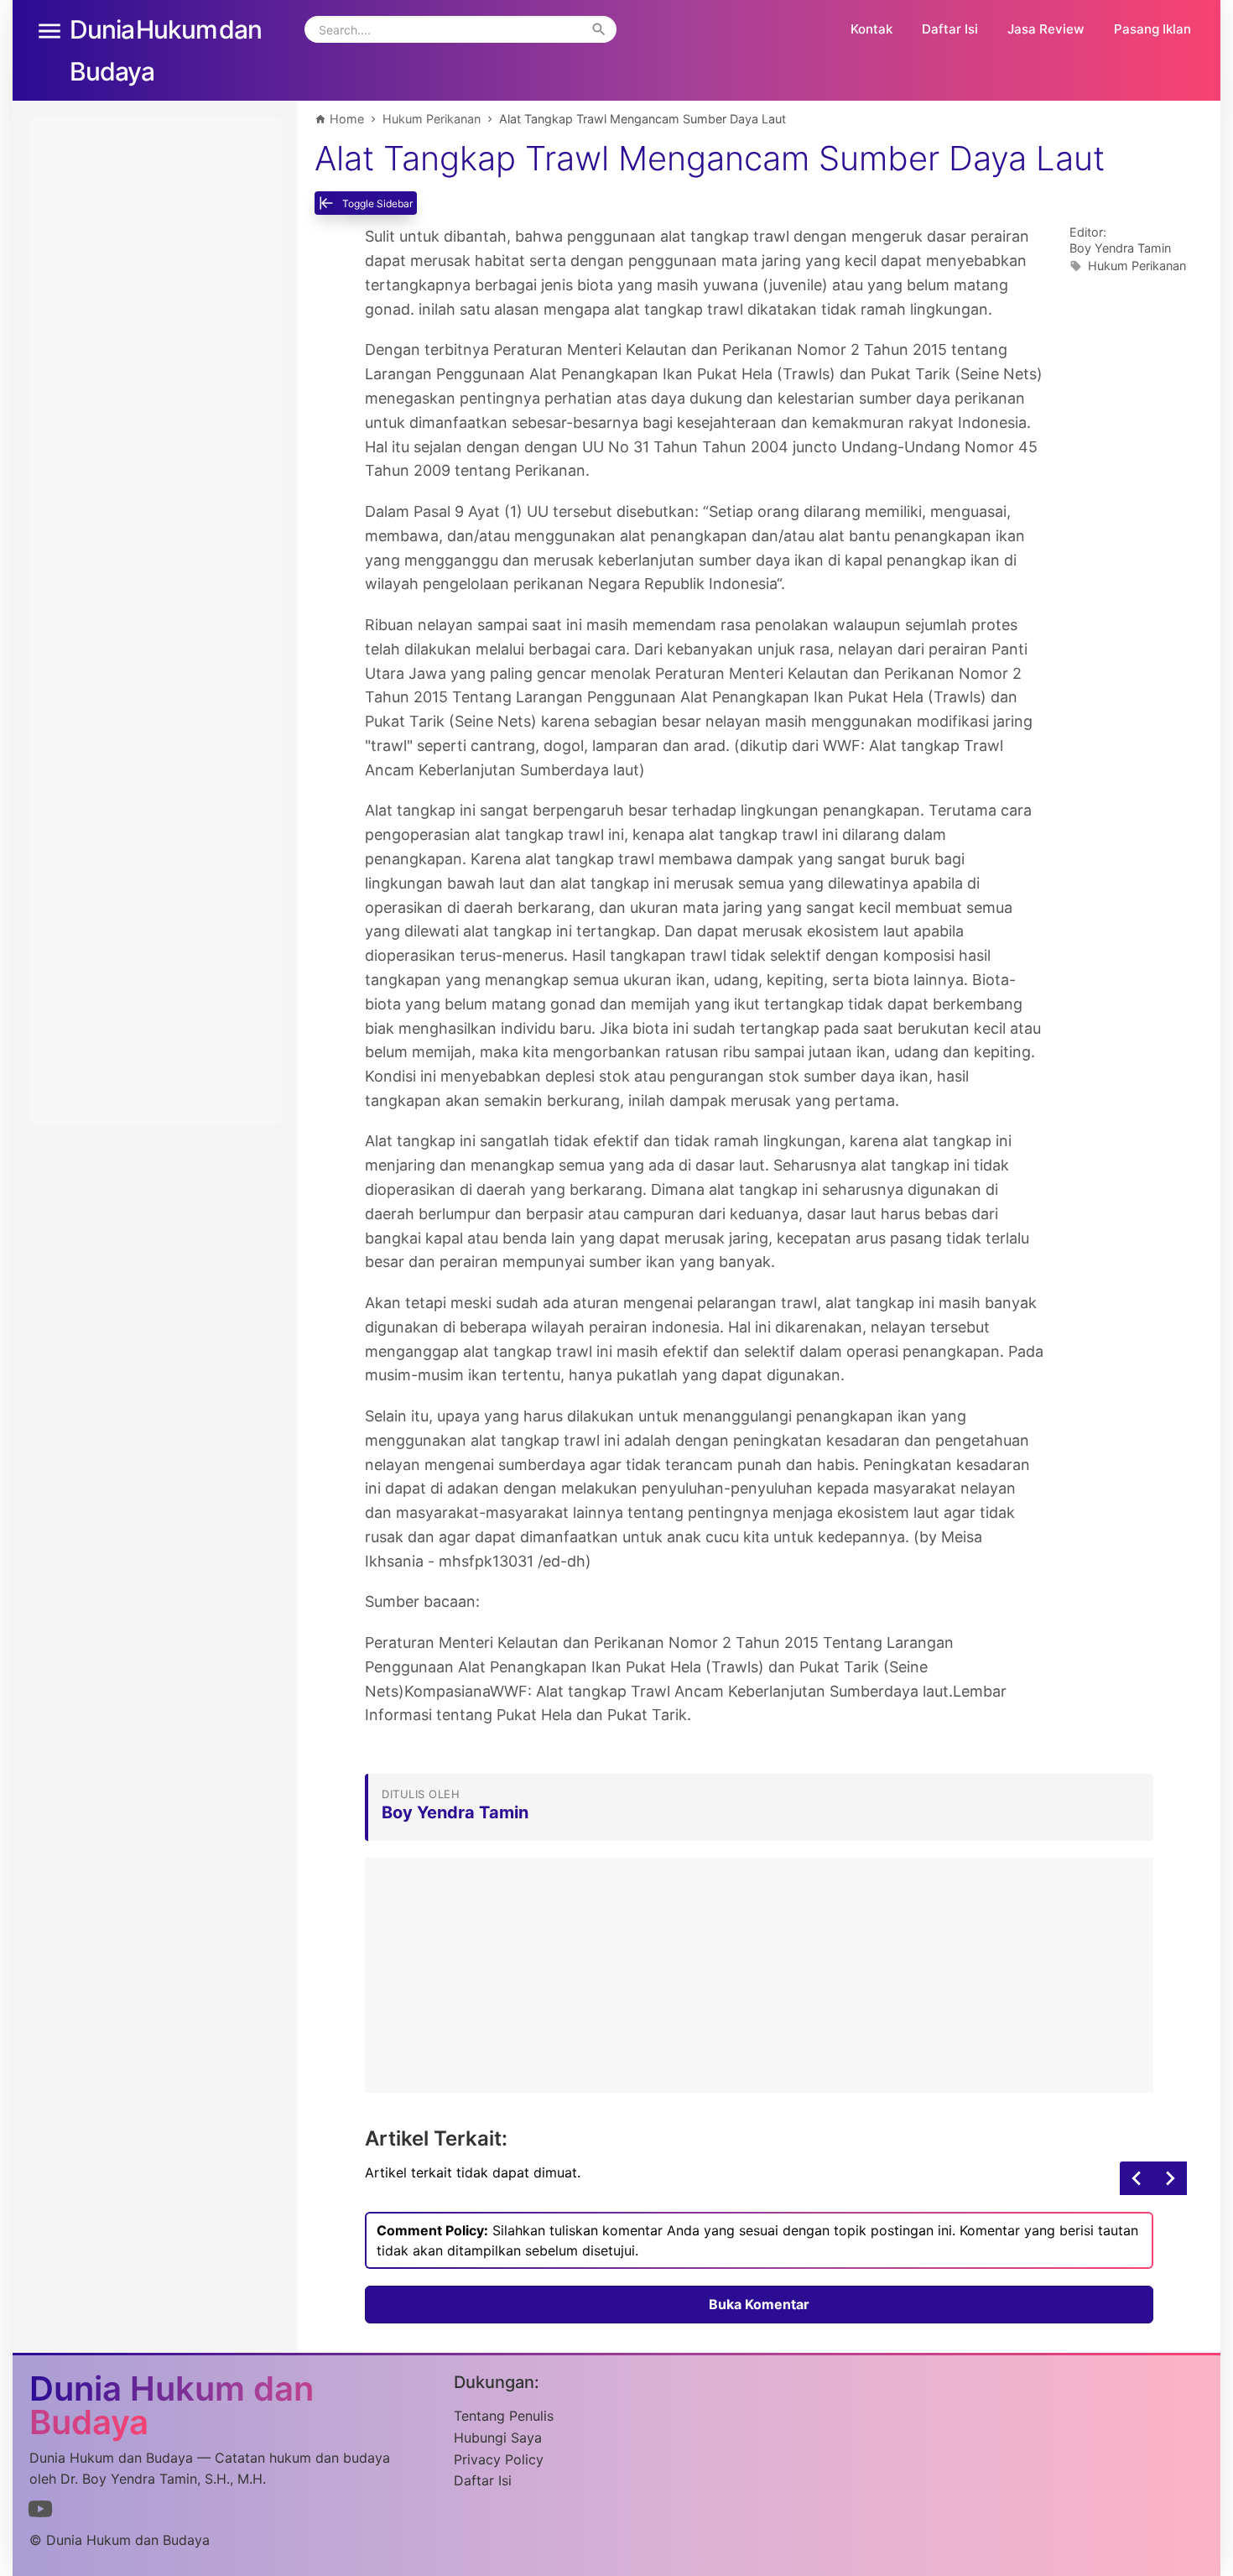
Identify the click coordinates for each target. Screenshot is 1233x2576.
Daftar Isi (950, 29)
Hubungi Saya (498, 2438)
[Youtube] (40, 2512)
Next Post (1137, 2178)
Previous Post (1170, 2178)
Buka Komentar (759, 2304)
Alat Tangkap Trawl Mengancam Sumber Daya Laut (710, 159)
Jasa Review (1046, 29)
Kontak (871, 29)
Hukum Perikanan (1137, 266)
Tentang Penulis (504, 2416)
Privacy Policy (499, 2459)
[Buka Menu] (49, 29)
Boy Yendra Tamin (1120, 248)
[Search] (599, 29)
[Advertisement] (759, 1975)
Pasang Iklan (1152, 29)
